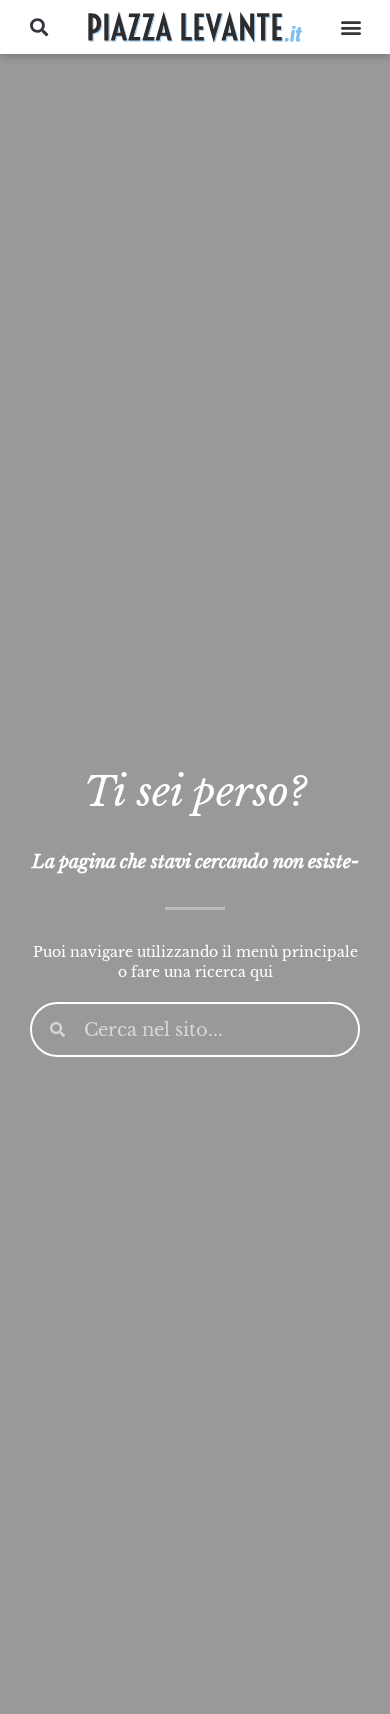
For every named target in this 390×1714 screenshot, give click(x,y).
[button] (39, 27)
